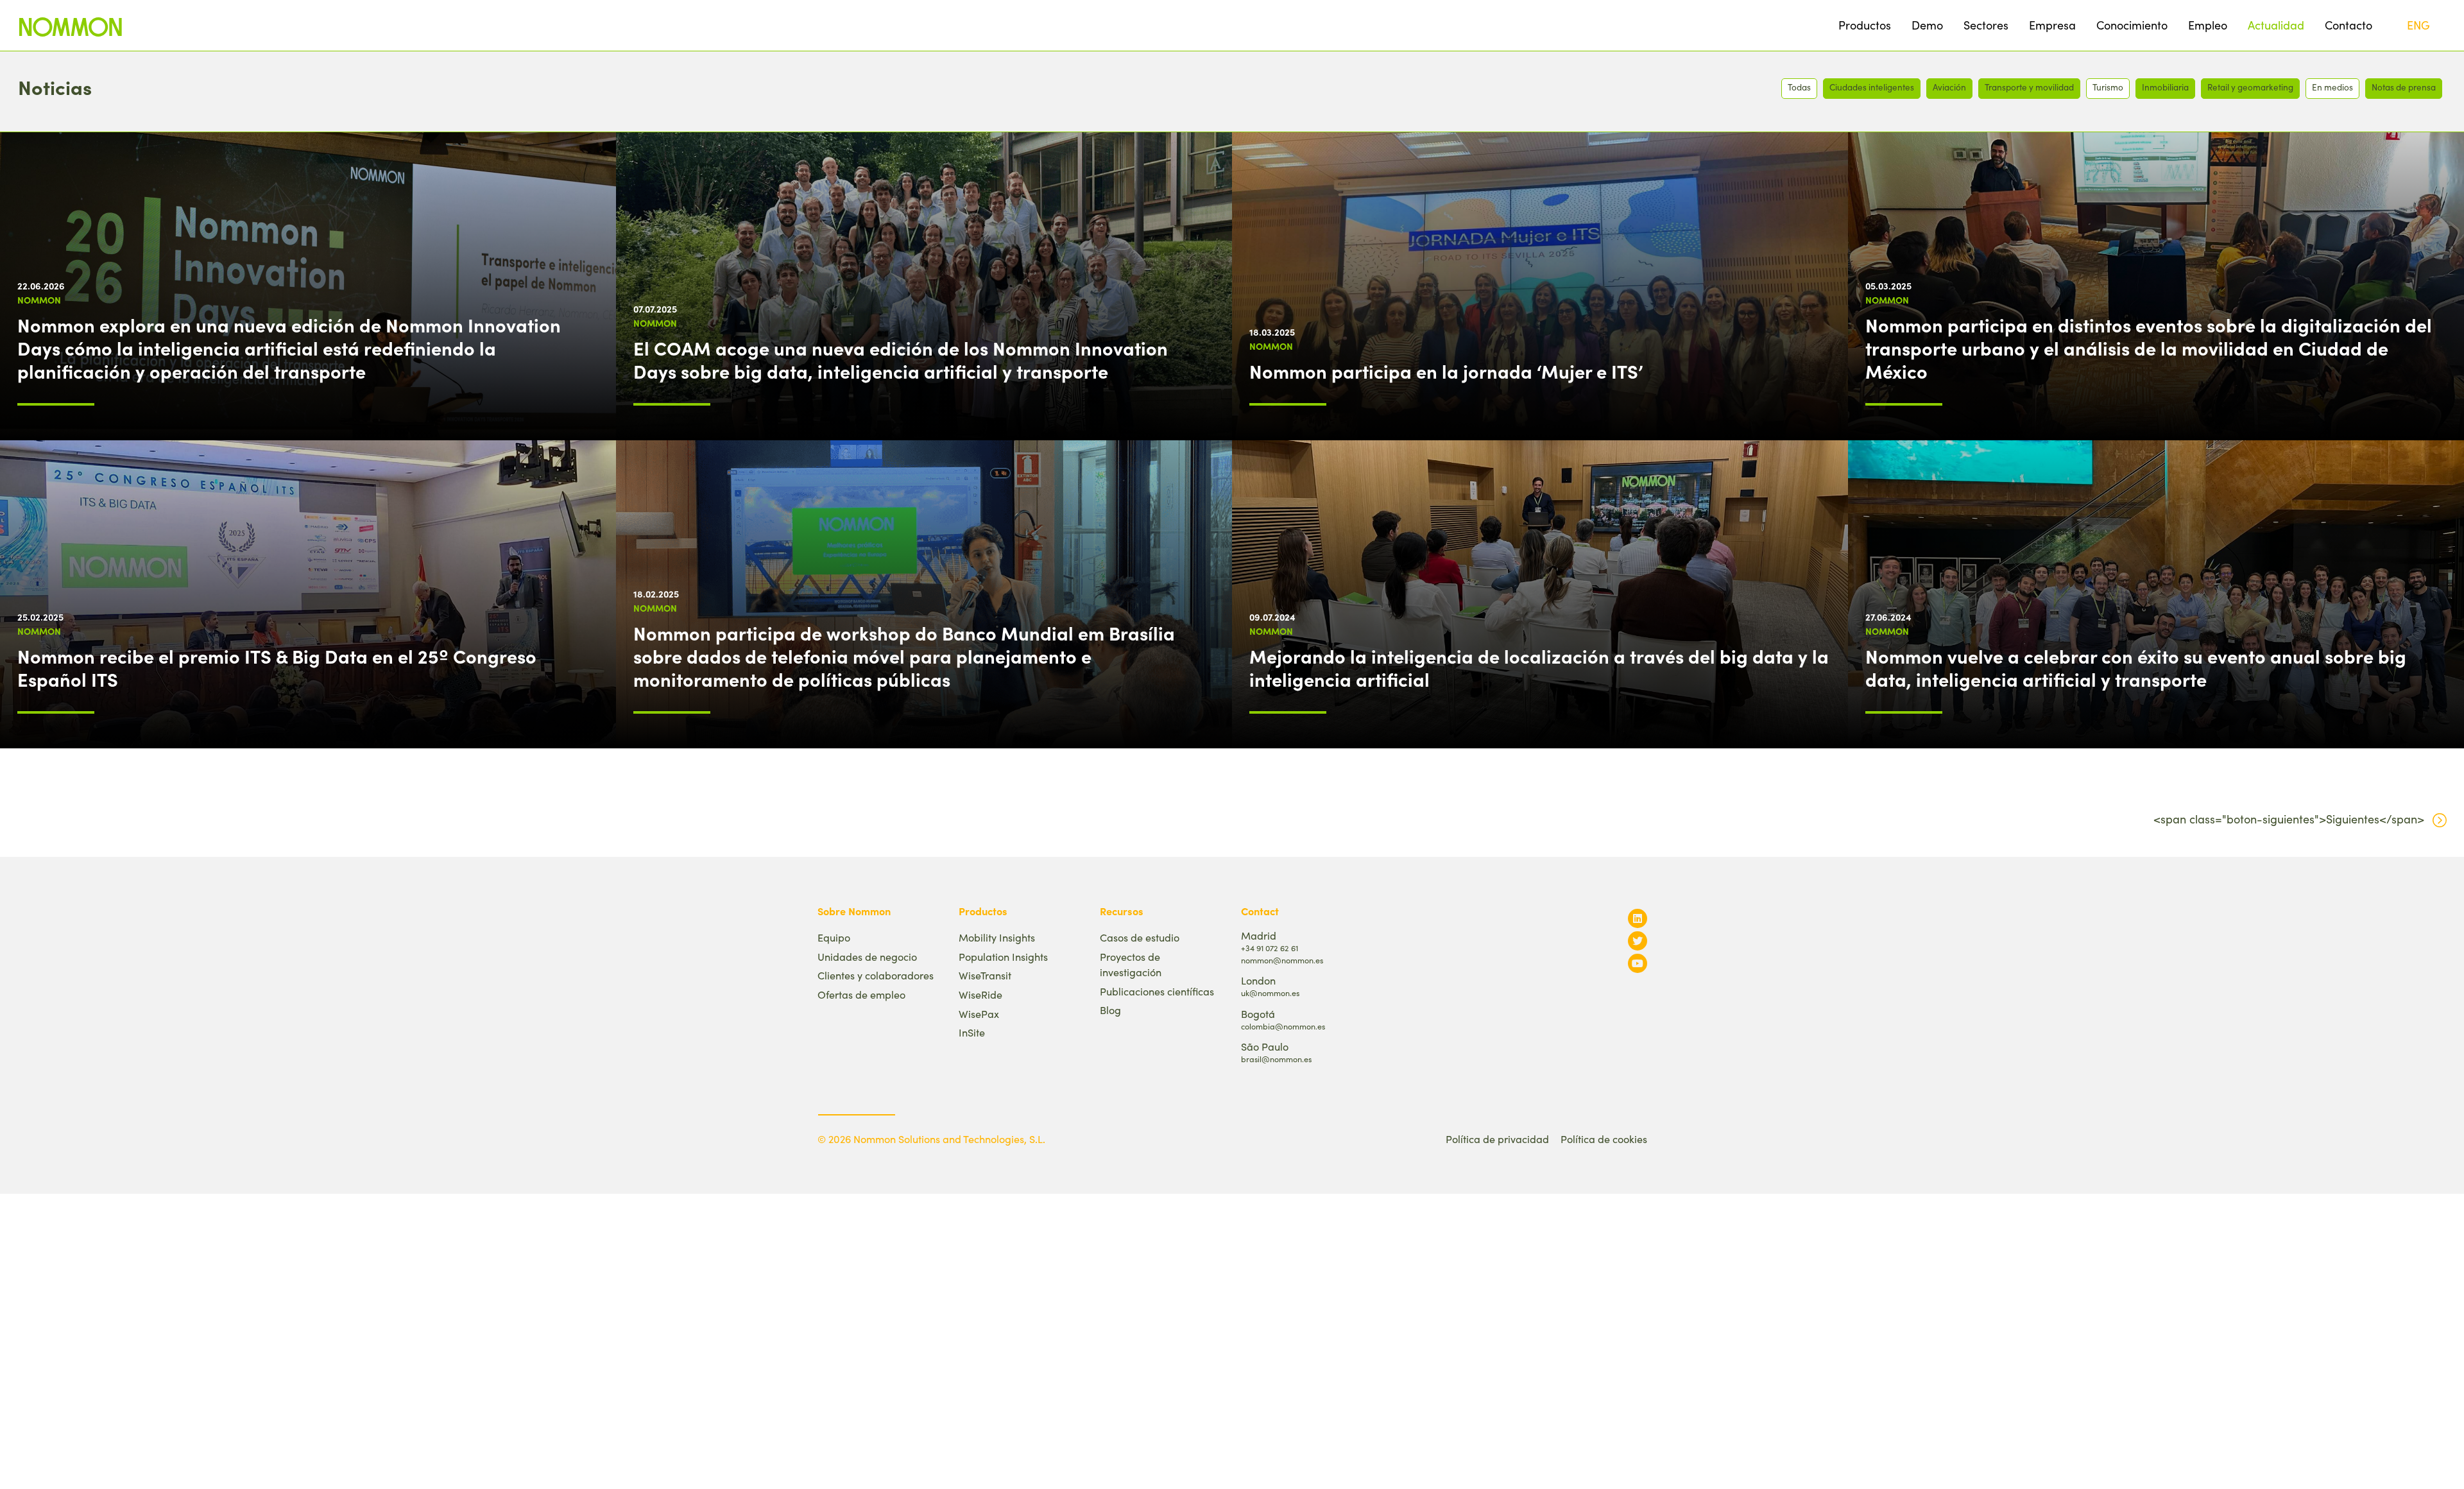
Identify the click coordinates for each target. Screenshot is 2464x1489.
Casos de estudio (1140, 937)
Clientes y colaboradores (876, 975)
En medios (2332, 87)
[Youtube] (1638, 963)
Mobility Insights (997, 937)
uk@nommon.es (1270, 993)
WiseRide (980, 994)
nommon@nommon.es (1282, 960)
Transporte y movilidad (2029, 87)
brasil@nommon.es (1276, 1059)
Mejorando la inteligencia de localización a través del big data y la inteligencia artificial (1539, 667)
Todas (1799, 87)
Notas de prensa (2404, 87)
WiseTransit (985, 975)
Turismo (2108, 87)
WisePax (979, 1014)
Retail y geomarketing (2250, 87)
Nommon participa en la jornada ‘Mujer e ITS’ (1446, 371)
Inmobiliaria (2165, 87)
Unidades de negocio (867, 957)
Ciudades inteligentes (1872, 87)
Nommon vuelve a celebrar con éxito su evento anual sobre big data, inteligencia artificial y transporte (2136, 667)
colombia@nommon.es (1283, 1026)
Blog (1110, 1010)
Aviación (1949, 87)
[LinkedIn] (1638, 918)
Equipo (834, 937)
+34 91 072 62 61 (1270, 948)
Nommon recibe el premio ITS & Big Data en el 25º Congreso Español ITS (277, 667)
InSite (972, 1032)
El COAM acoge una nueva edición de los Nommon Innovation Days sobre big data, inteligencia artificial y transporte (901, 359)
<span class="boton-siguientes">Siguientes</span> (2289, 819)
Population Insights (1003, 957)
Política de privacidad (1497, 1139)
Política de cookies (1604, 1139)
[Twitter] (1638, 941)
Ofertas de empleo (861, 994)
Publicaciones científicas (1157, 991)
